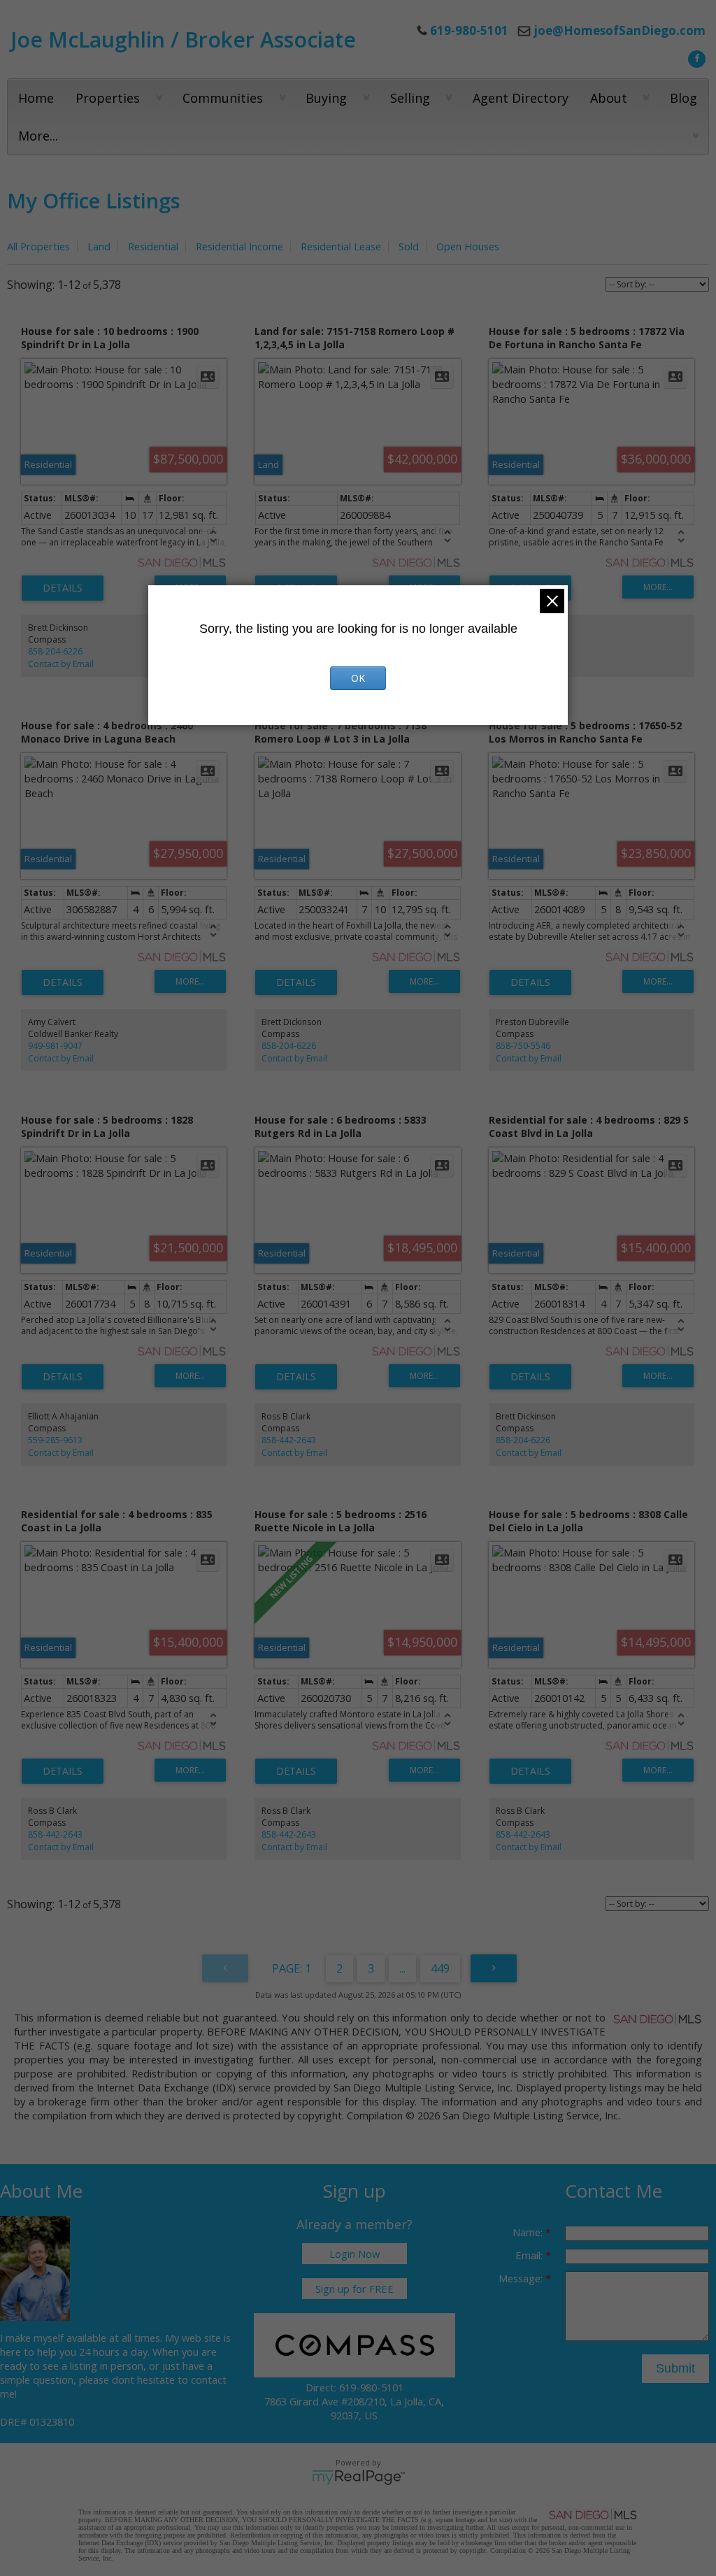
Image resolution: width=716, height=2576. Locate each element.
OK (358, 678)
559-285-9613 (55, 1440)
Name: (529, 2232)
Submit (675, 2368)
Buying (326, 98)
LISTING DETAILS (63, 588)
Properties (108, 98)
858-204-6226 (55, 651)
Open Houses (468, 246)
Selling (410, 98)
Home (36, 98)
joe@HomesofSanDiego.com (620, 30)
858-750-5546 (523, 1046)
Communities (223, 98)
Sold (409, 246)
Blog (683, 98)
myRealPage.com (358, 2477)
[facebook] (695, 57)
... (402, 1968)
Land (99, 246)
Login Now (355, 2254)
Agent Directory (521, 98)
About (609, 98)
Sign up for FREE (355, 2289)
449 (440, 1968)
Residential (153, 246)
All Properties (38, 246)
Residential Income (239, 246)
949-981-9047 (55, 1046)
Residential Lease (341, 246)
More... (38, 136)
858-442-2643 (289, 1440)
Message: (522, 2278)
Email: (530, 2255)
